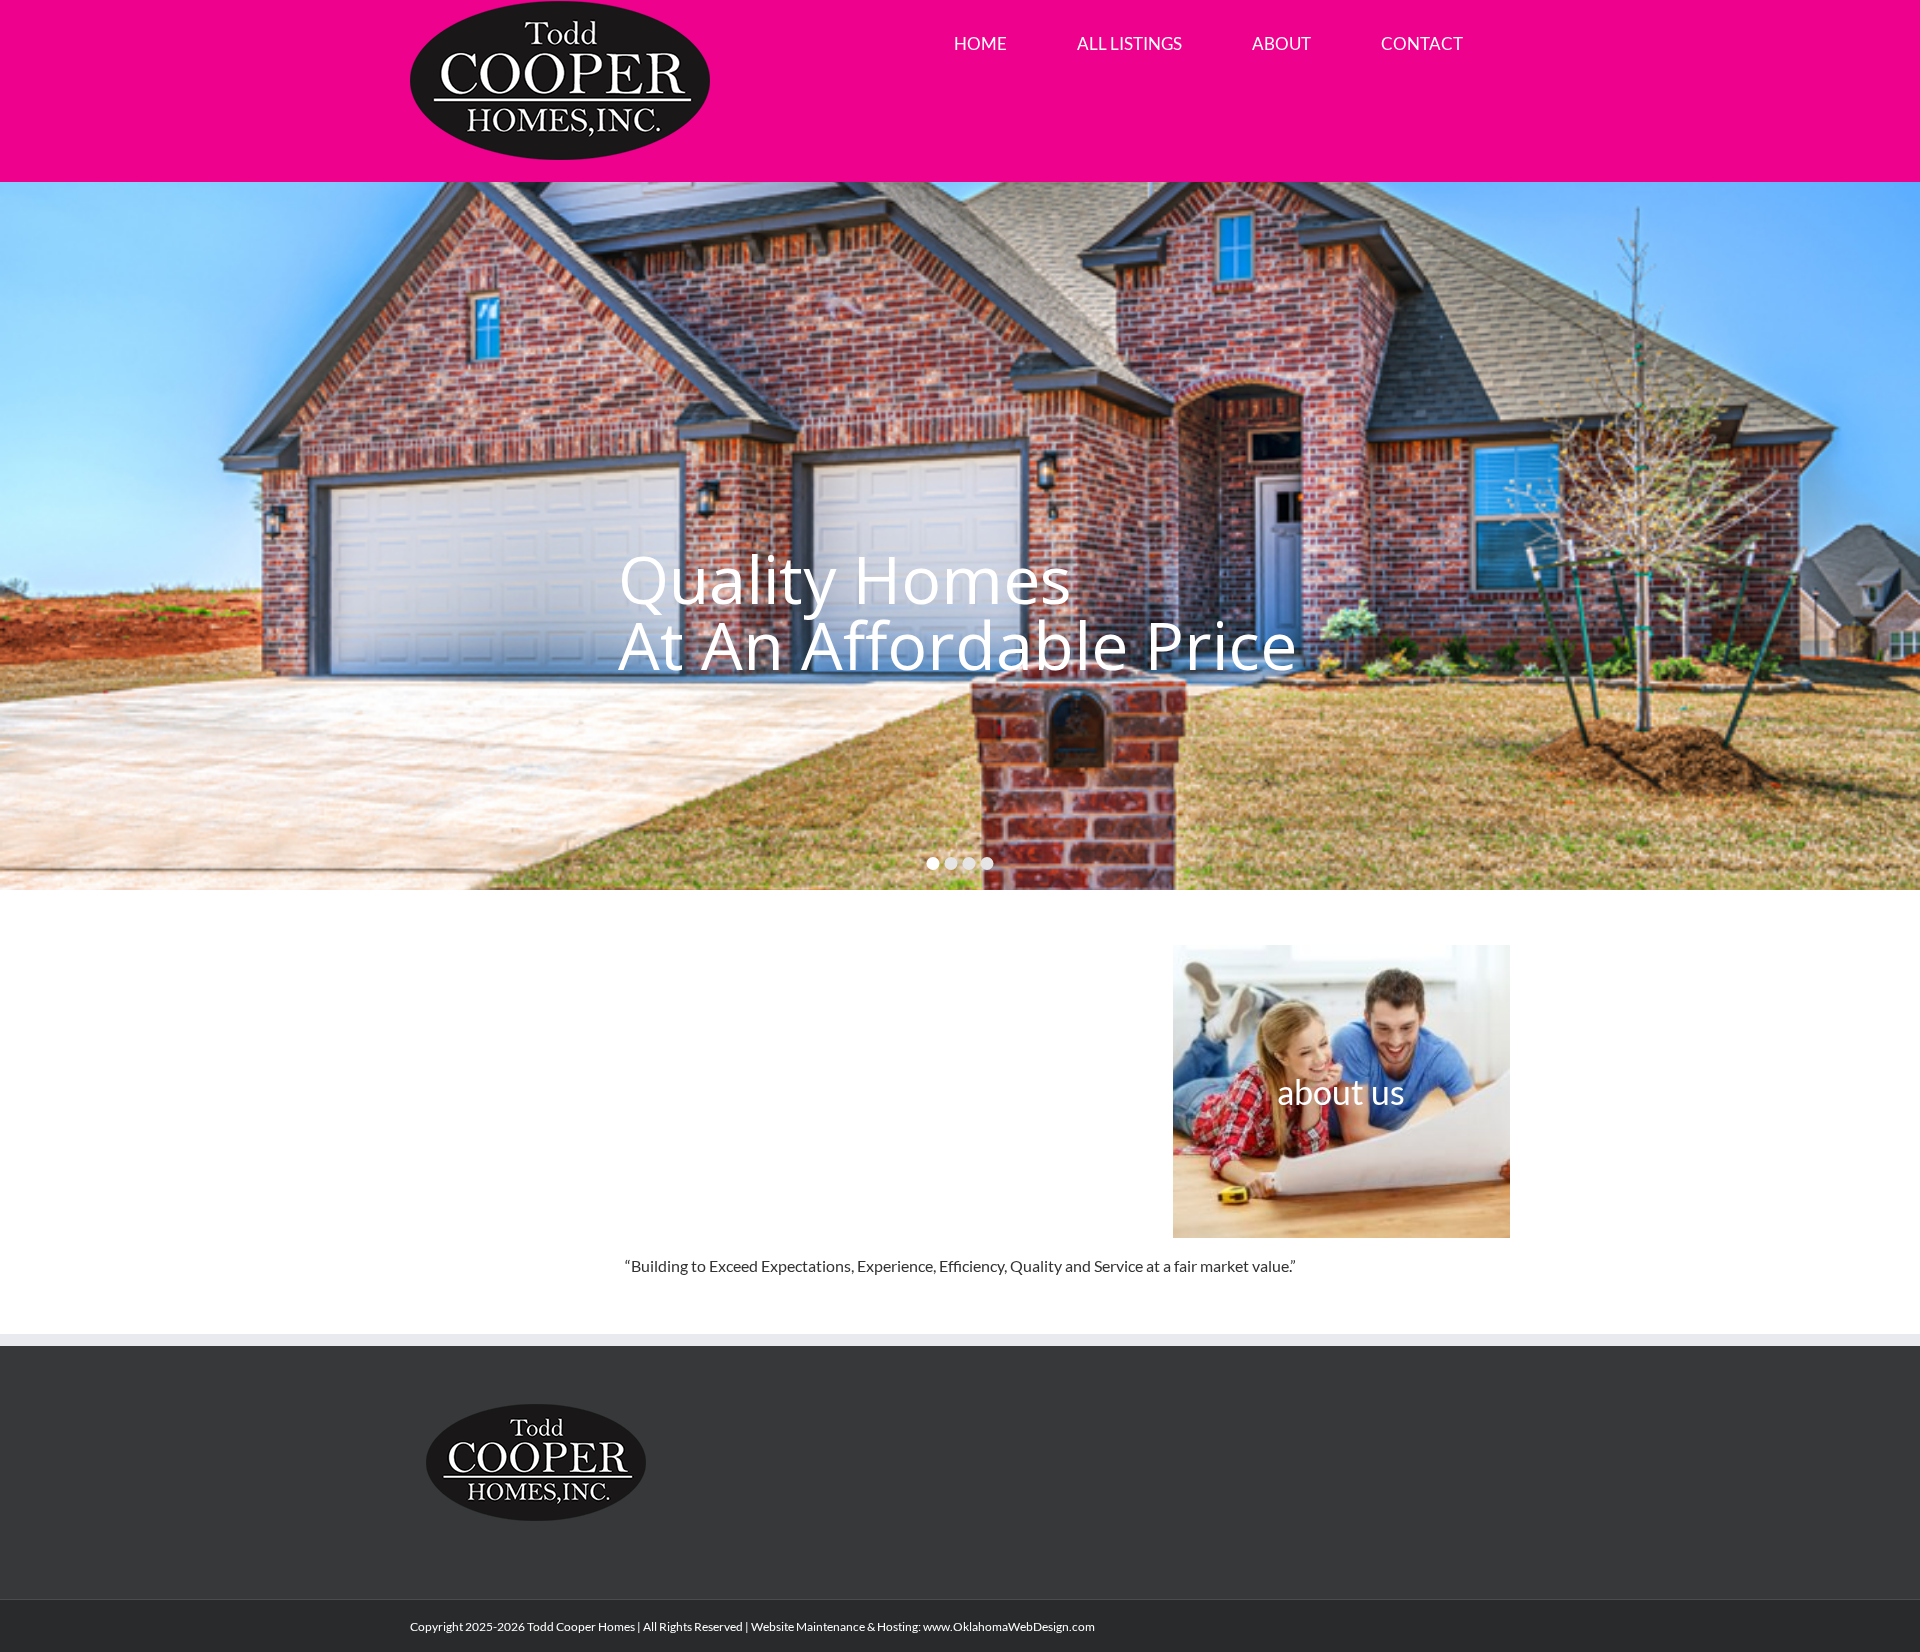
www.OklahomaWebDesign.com (1009, 1626)
